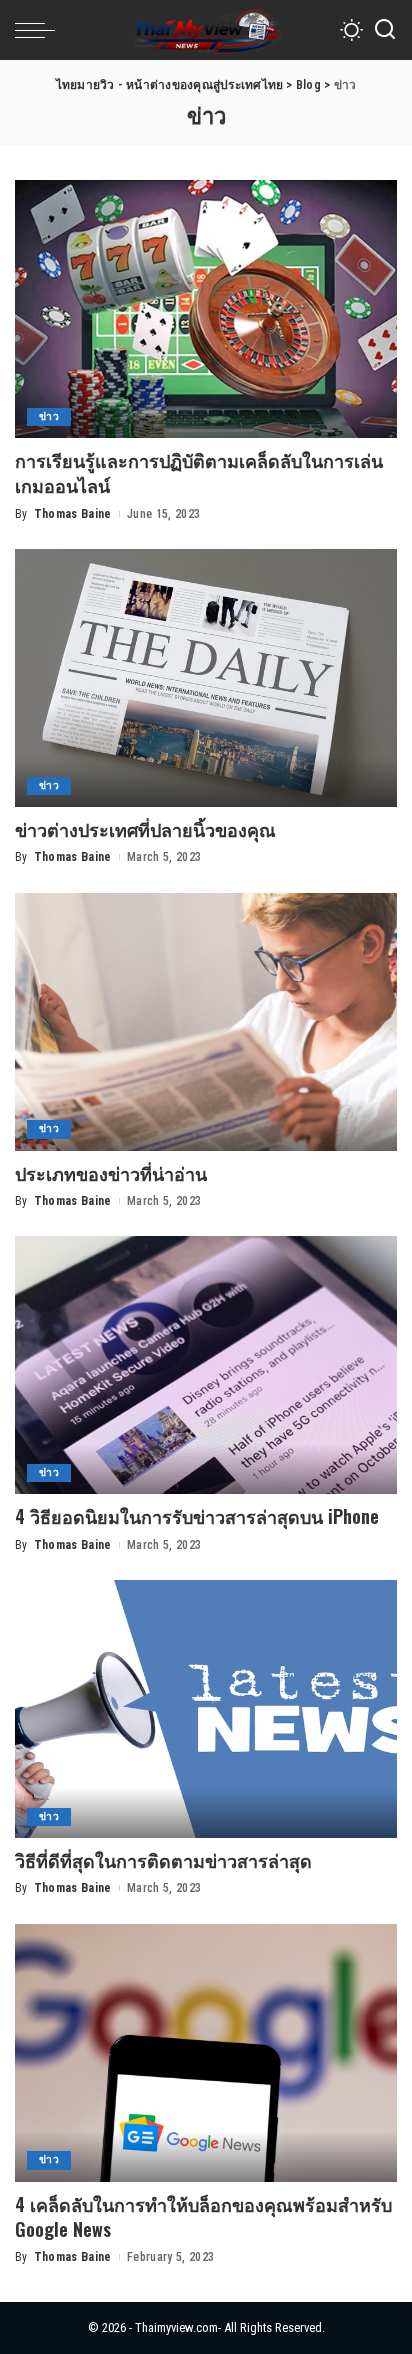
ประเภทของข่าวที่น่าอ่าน (111, 1173)
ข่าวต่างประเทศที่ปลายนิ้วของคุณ (145, 829)
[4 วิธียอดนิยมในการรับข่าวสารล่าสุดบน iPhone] (206, 1365)
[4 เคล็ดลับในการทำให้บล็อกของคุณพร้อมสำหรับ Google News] (206, 2053)
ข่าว (49, 416)
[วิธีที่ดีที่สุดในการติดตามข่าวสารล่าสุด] (206, 1709)
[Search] (385, 30)
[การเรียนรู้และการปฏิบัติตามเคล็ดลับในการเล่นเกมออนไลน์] (206, 309)
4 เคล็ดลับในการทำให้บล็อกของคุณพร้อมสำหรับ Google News (203, 2216)
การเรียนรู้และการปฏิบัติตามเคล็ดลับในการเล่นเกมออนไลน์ (199, 472)
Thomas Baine (73, 514)
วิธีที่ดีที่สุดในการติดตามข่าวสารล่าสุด (163, 1860)
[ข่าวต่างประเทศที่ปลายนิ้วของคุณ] (206, 678)
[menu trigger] (40, 30)
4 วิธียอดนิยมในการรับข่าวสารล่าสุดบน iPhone (197, 1516)
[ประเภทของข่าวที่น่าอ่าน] (206, 1022)
